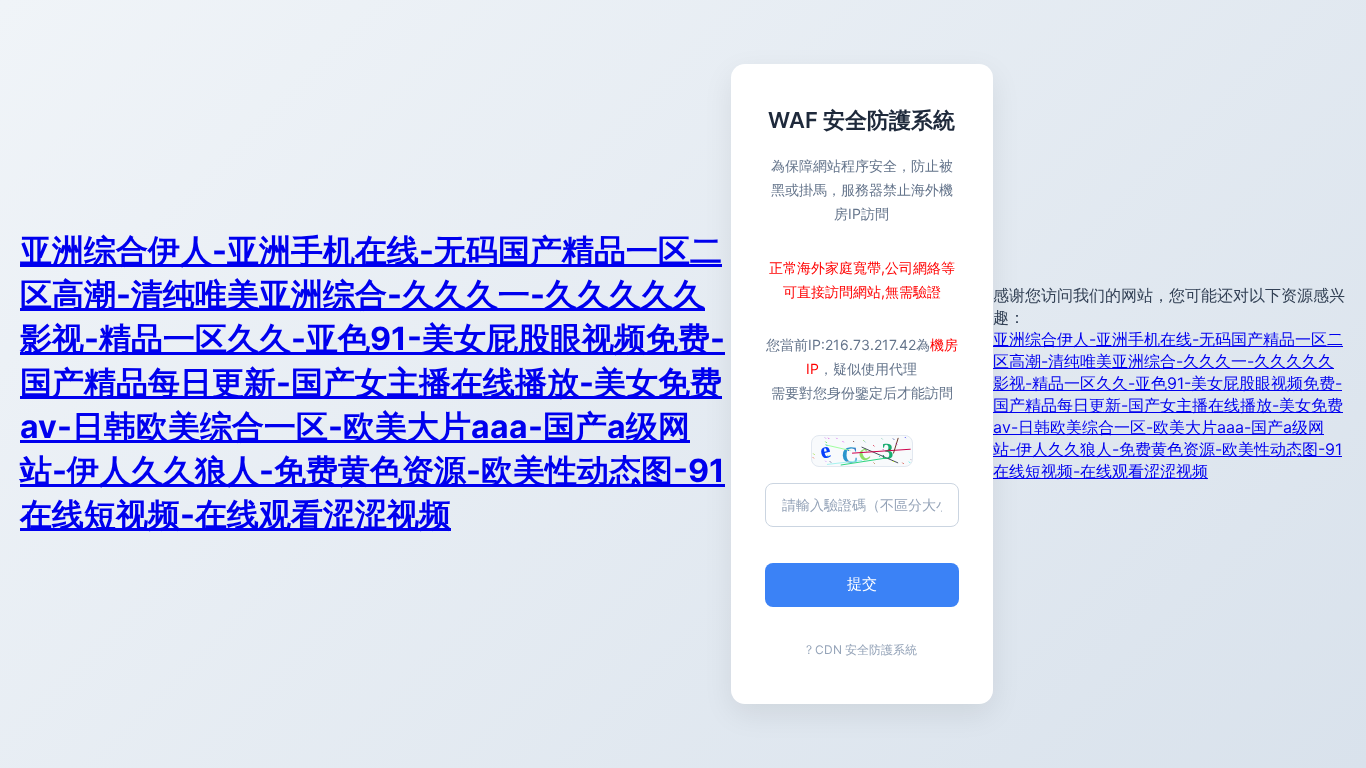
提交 (862, 583)
